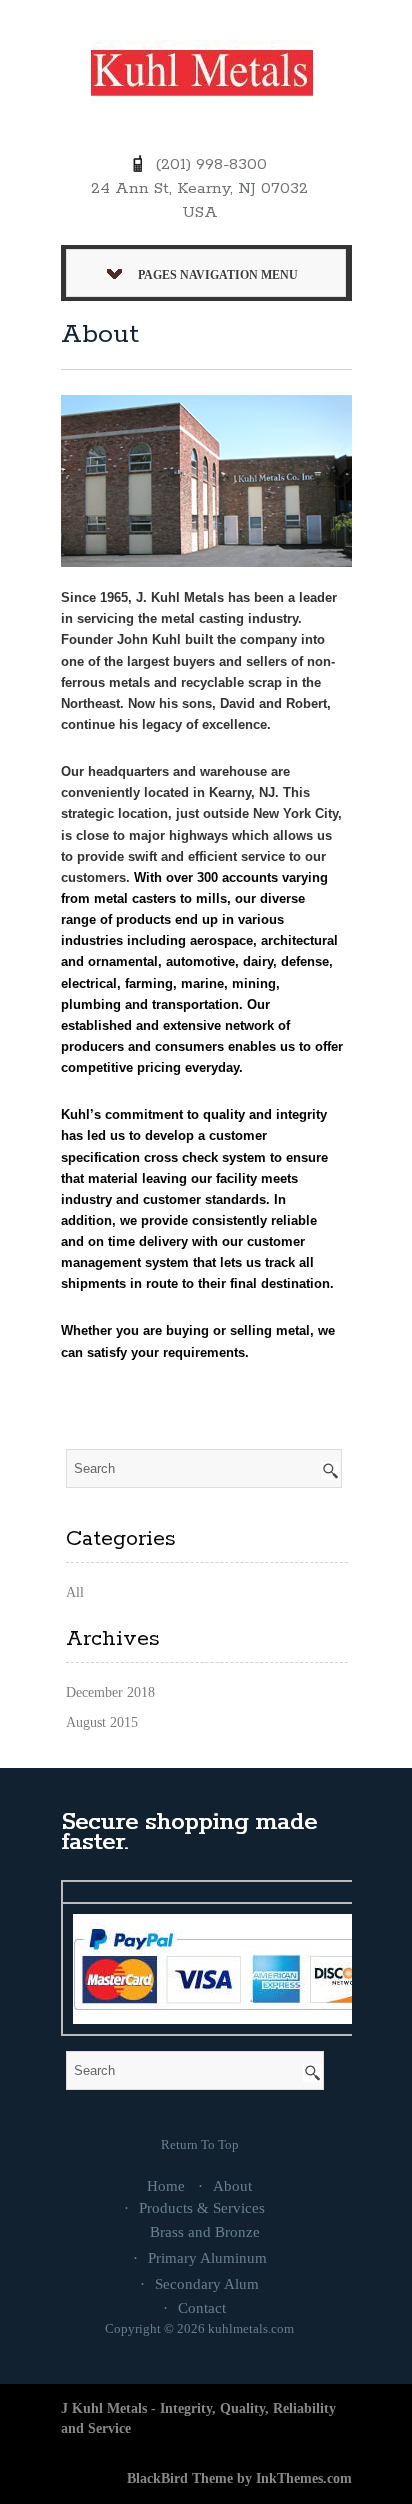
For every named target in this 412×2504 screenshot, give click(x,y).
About (232, 2186)
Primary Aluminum (207, 2258)
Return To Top (200, 2144)
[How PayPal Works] (232, 1967)
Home (166, 2186)
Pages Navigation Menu (218, 275)
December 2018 (110, 1692)
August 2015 (102, 1722)
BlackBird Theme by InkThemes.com (239, 2478)
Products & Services (202, 2208)
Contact (202, 2308)
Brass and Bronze (205, 2232)
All (75, 1592)
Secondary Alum (207, 2284)
